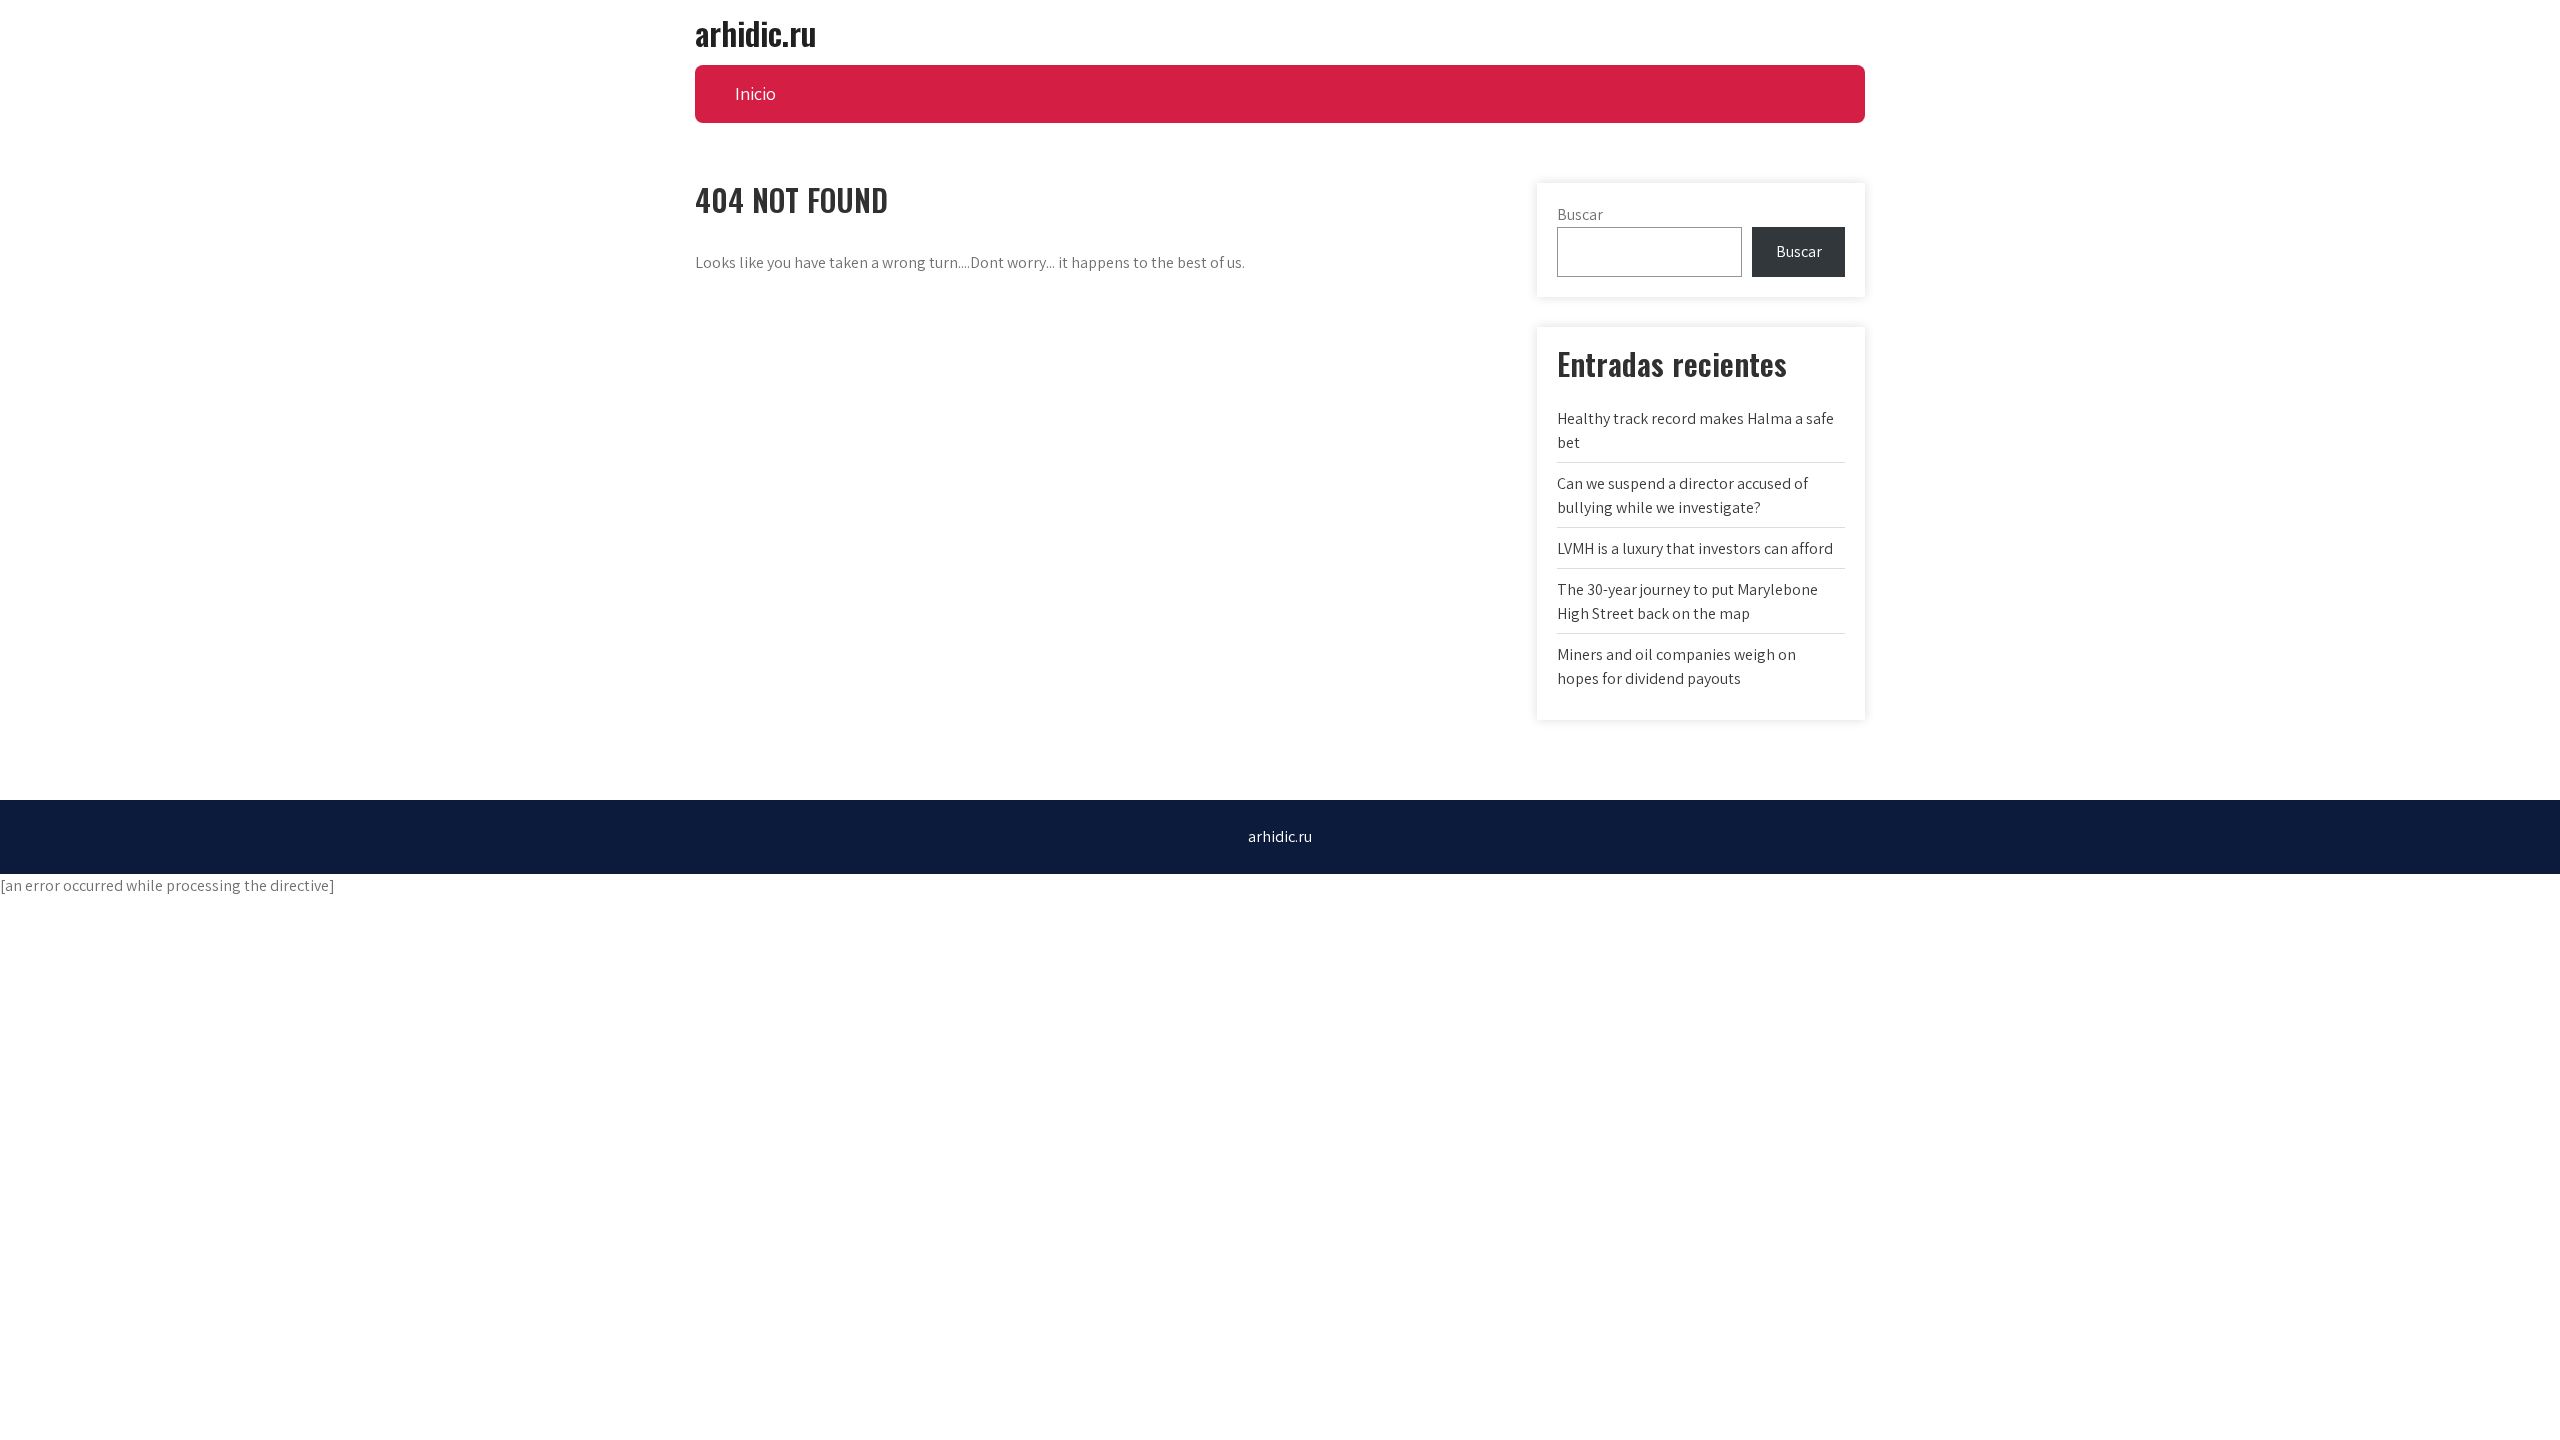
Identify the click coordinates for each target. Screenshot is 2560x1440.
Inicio (755, 93)
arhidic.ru (755, 32)
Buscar (1580, 214)
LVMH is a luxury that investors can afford (1695, 548)
